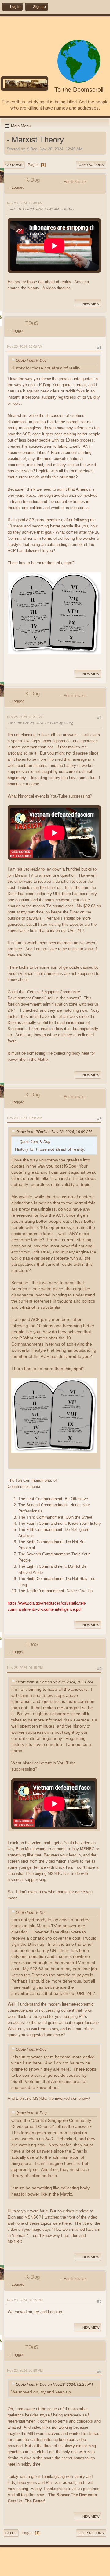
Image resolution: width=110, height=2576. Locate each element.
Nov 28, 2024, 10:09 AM (25, 346)
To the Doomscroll (79, 90)
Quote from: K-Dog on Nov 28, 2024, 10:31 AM (54, 1682)
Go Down (14, 165)
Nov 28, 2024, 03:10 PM (25, 2370)
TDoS (32, 323)
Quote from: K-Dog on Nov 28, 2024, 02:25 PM (54, 2385)
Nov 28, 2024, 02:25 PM (25, 2300)
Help (33, 2570)
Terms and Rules (51, 2570)
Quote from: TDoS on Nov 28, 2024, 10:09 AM (54, 1132)
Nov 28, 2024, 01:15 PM (25, 1668)
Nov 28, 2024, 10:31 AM (25, 717)
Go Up (11, 2533)
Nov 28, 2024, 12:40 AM (25, 203)
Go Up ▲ (74, 2570)
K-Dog (33, 180)
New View (91, 304)
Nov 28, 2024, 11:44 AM (25, 1118)
